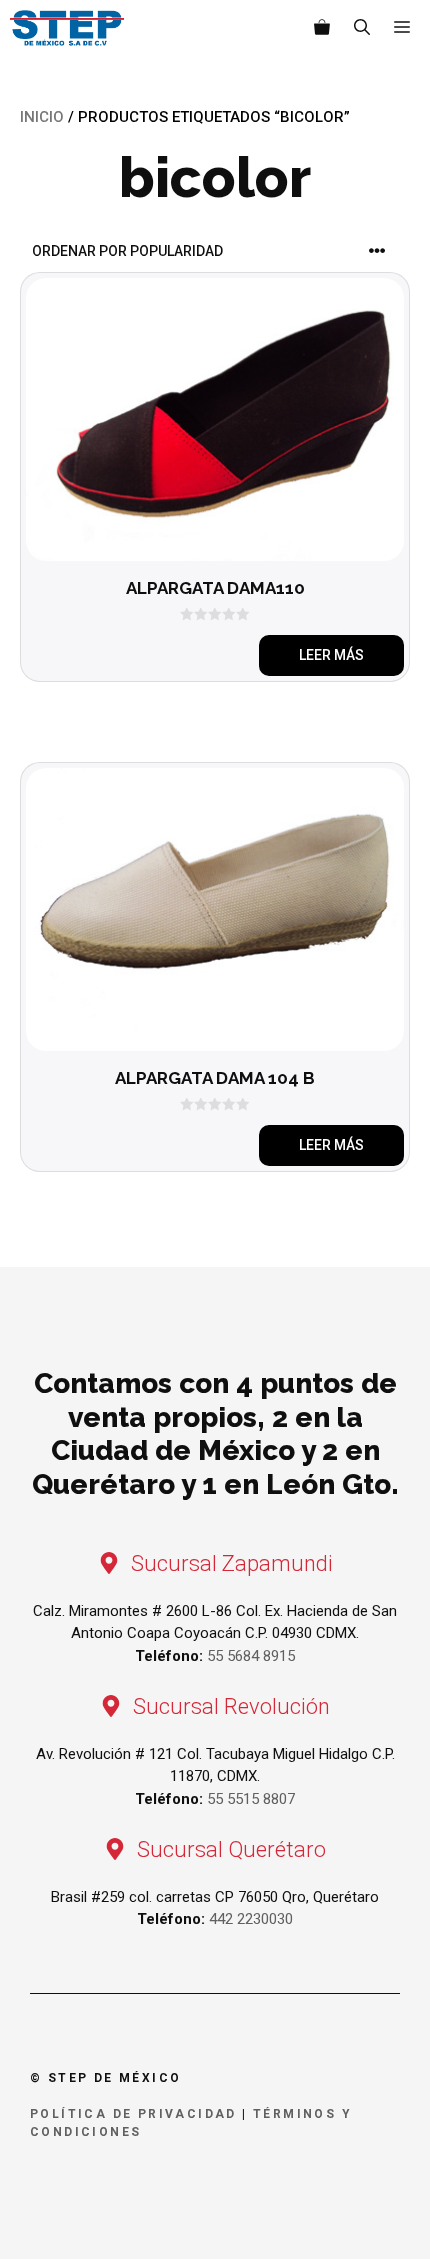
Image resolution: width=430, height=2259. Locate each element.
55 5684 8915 (251, 1656)
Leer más (331, 655)
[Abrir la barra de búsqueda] (362, 28)
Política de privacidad (133, 2114)
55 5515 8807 (251, 1799)
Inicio (42, 117)
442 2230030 (251, 1919)
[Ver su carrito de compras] (322, 28)
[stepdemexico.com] (67, 28)
